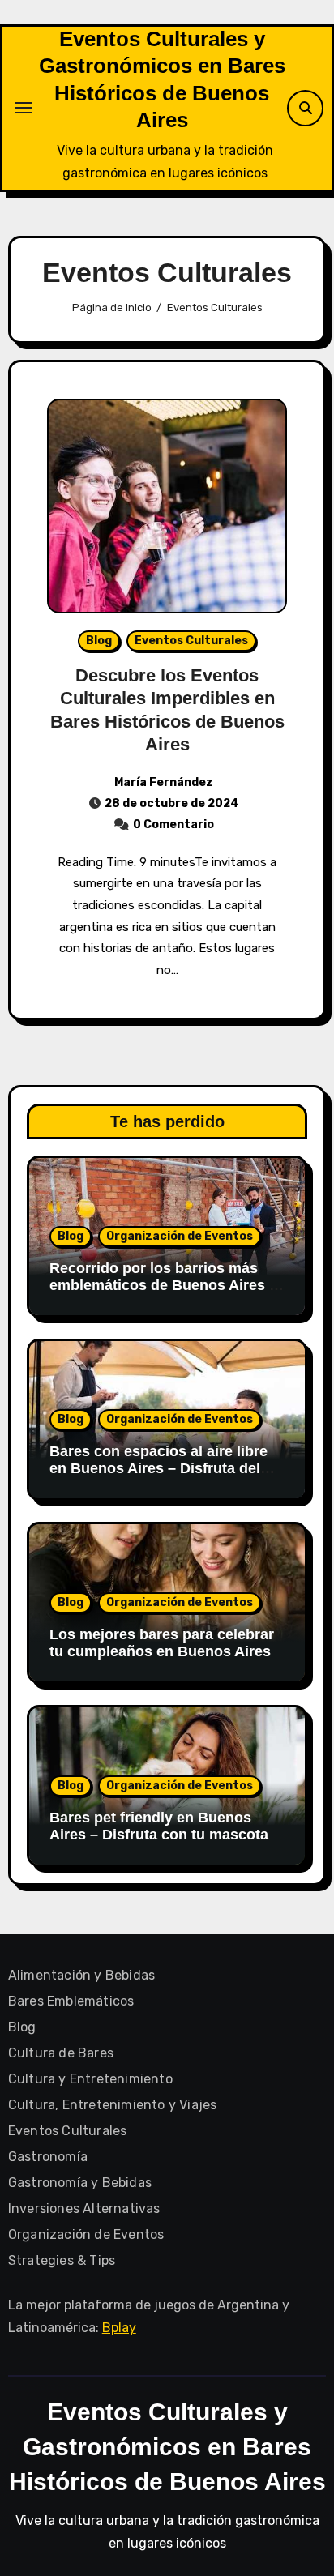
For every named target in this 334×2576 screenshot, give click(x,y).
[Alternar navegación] (24, 108)
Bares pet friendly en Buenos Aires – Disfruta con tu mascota (159, 1826)
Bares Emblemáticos (71, 2001)
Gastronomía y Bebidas (80, 2183)
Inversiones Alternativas (84, 2209)
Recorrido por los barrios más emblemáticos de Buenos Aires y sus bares (163, 1286)
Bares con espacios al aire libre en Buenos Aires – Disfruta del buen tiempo (158, 1469)
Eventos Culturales (191, 641)
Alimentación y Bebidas (81, 1975)
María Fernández (164, 782)
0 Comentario (173, 824)
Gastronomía (48, 2157)
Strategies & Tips (62, 2260)
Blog (99, 641)
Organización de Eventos (180, 1236)
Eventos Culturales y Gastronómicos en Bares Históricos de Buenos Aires (167, 2447)
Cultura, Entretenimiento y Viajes (113, 2105)
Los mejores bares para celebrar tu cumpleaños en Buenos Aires (162, 1643)
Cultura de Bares (61, 2053)
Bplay (119, 2328)
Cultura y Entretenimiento (90, 2079)
